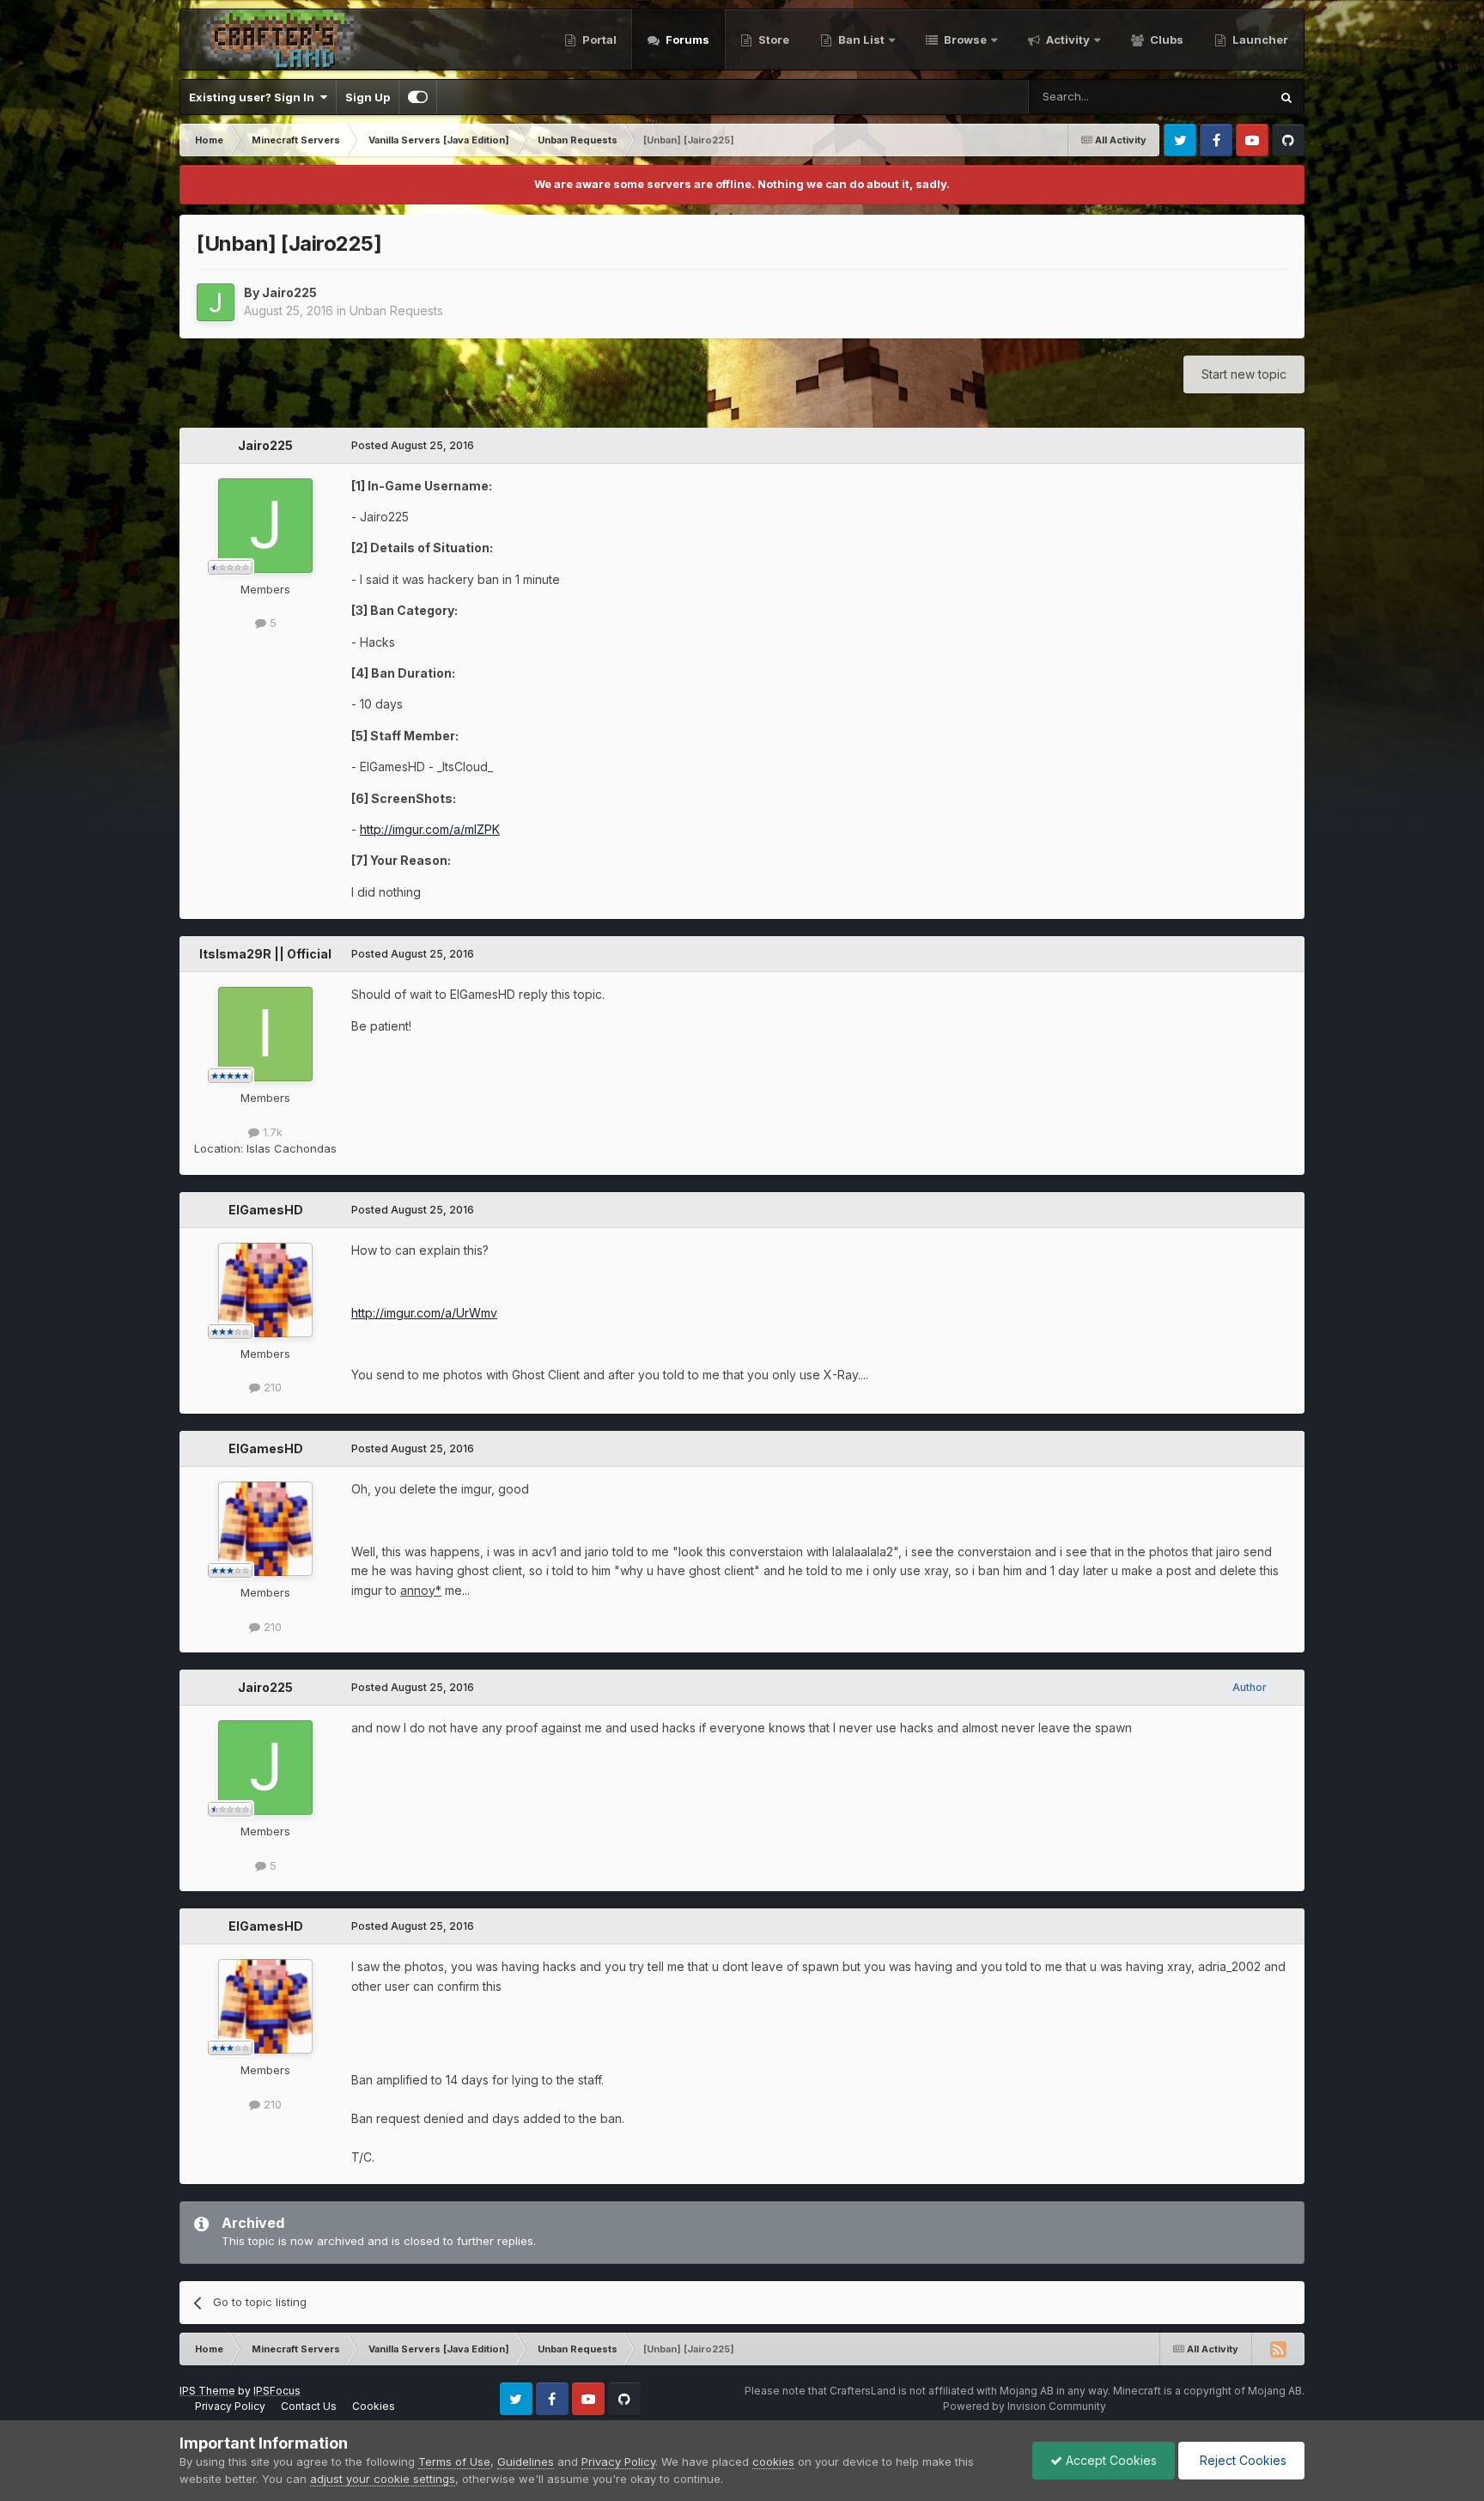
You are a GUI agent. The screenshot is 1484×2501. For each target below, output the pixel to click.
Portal (598, 40)
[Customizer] (418, 97)
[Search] (1286, 97)
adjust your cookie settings (383, 2479)
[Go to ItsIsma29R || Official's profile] (265, 1034)
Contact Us (309, 2406)
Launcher (1259, 40)
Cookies (374, 2406)
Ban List (861, 40)
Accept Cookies (1110, 2460)
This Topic (1219, 97)
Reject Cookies (1241, 2460)
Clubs (1165, 40)
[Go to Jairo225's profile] (216, 302)
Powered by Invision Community (1025, 2406)
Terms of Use (454, 2461)
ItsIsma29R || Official (265, 954)
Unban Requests (396, 310)
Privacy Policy (230, 2406)
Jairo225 (289, 292)
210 (271, 1387)
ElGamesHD (266, 1210)
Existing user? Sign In (254, 97)
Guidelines (526, 2461)
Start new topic (1244, 374)
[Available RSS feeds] (1278, 2349)
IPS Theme (207, 2391)
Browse (964, 40)
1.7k (271, 1132)
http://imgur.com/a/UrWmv (424, 1313)
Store (772, 40)
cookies (773, 2461)
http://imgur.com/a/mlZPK (430, 829)
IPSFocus (277, 2391)
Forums (686, 40)
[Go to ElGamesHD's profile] (265, 1290)
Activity (1067, 40)
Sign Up (368, 97)
